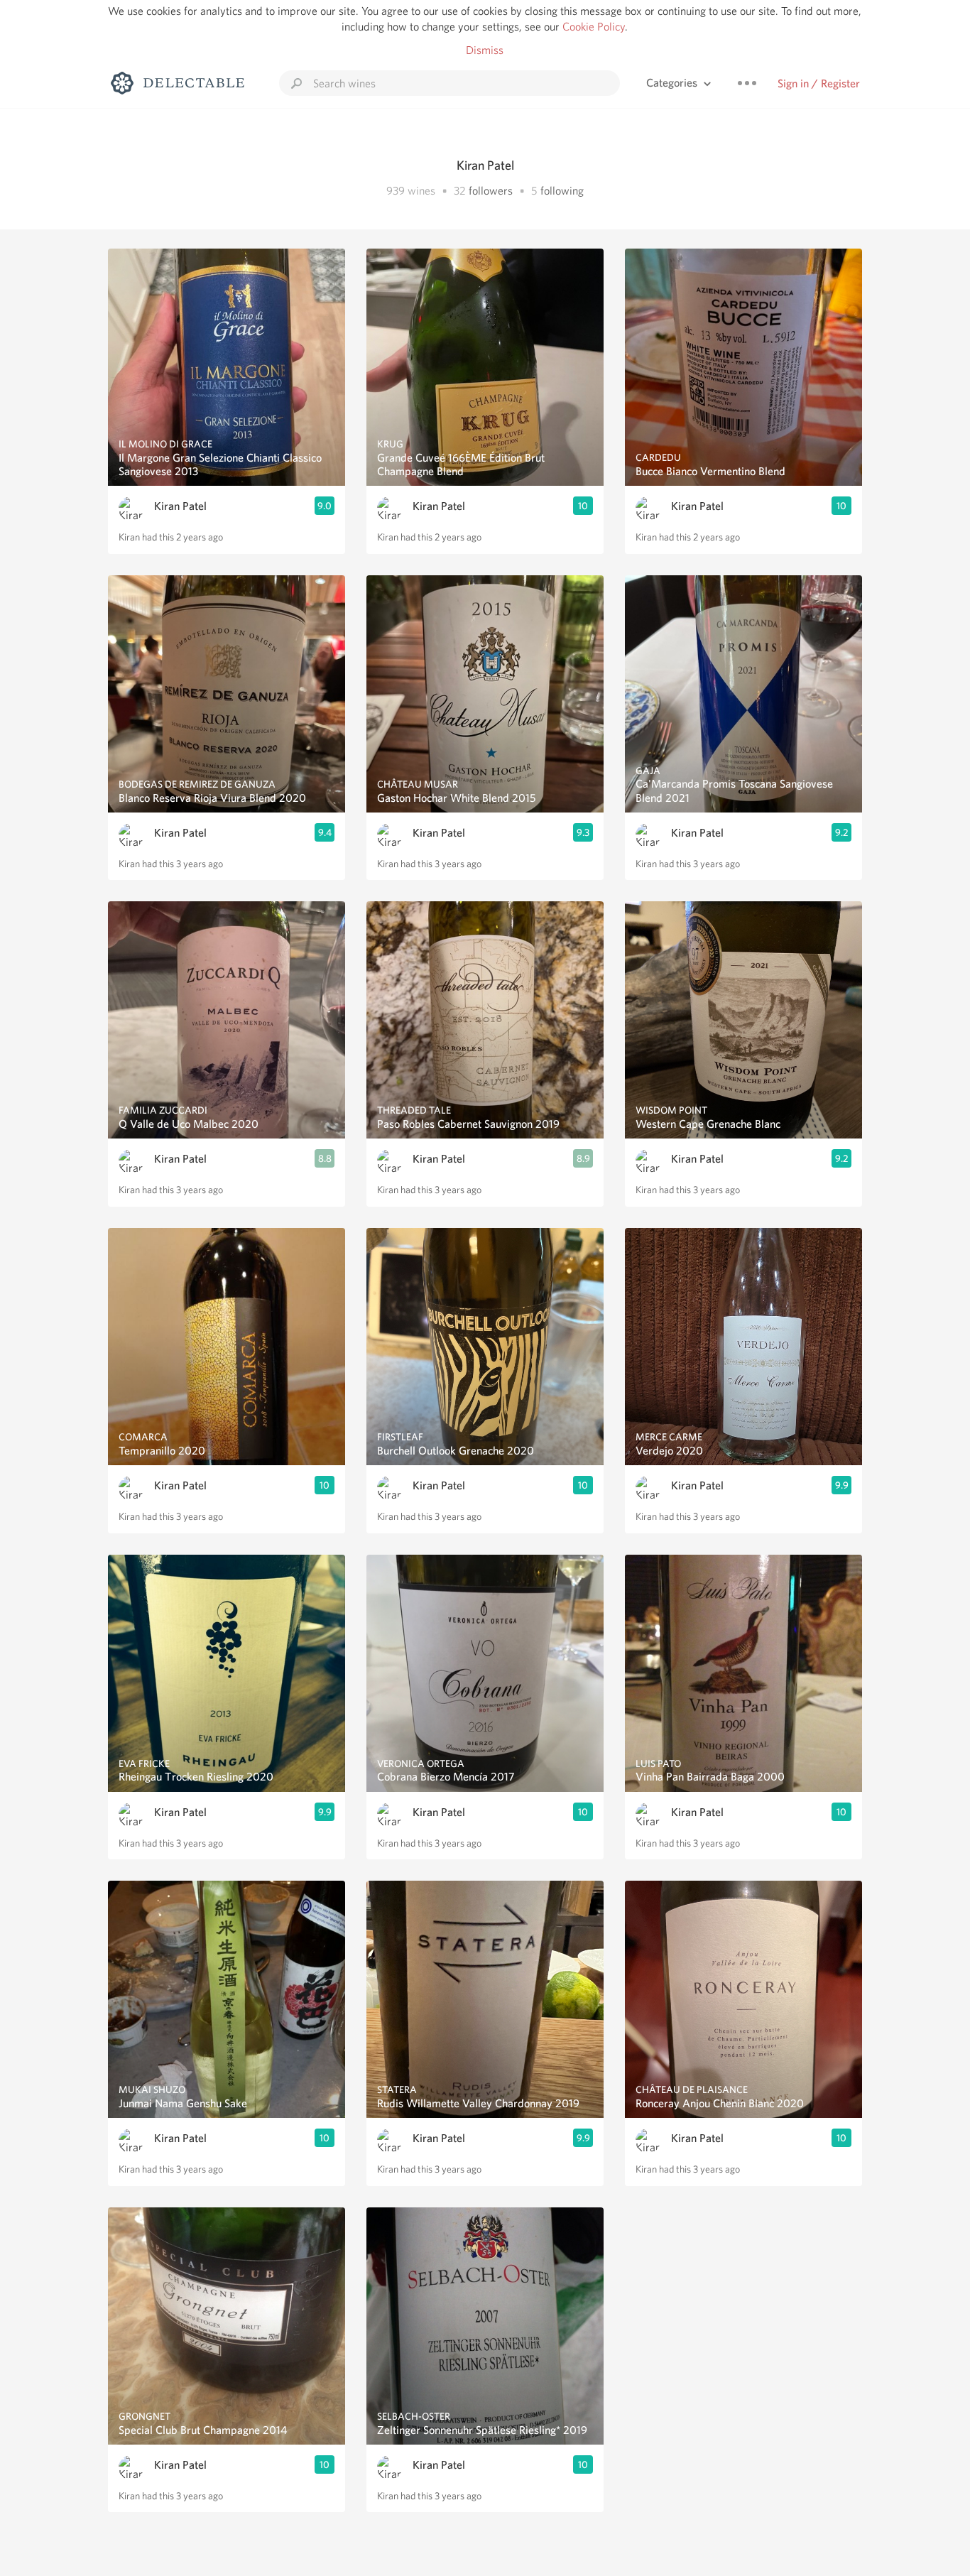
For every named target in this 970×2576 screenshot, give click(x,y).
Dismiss (485, 50)
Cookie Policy (594, 27)
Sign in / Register (819, 83)
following (562, 191)
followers (491, 191)
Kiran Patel (180, 506)
